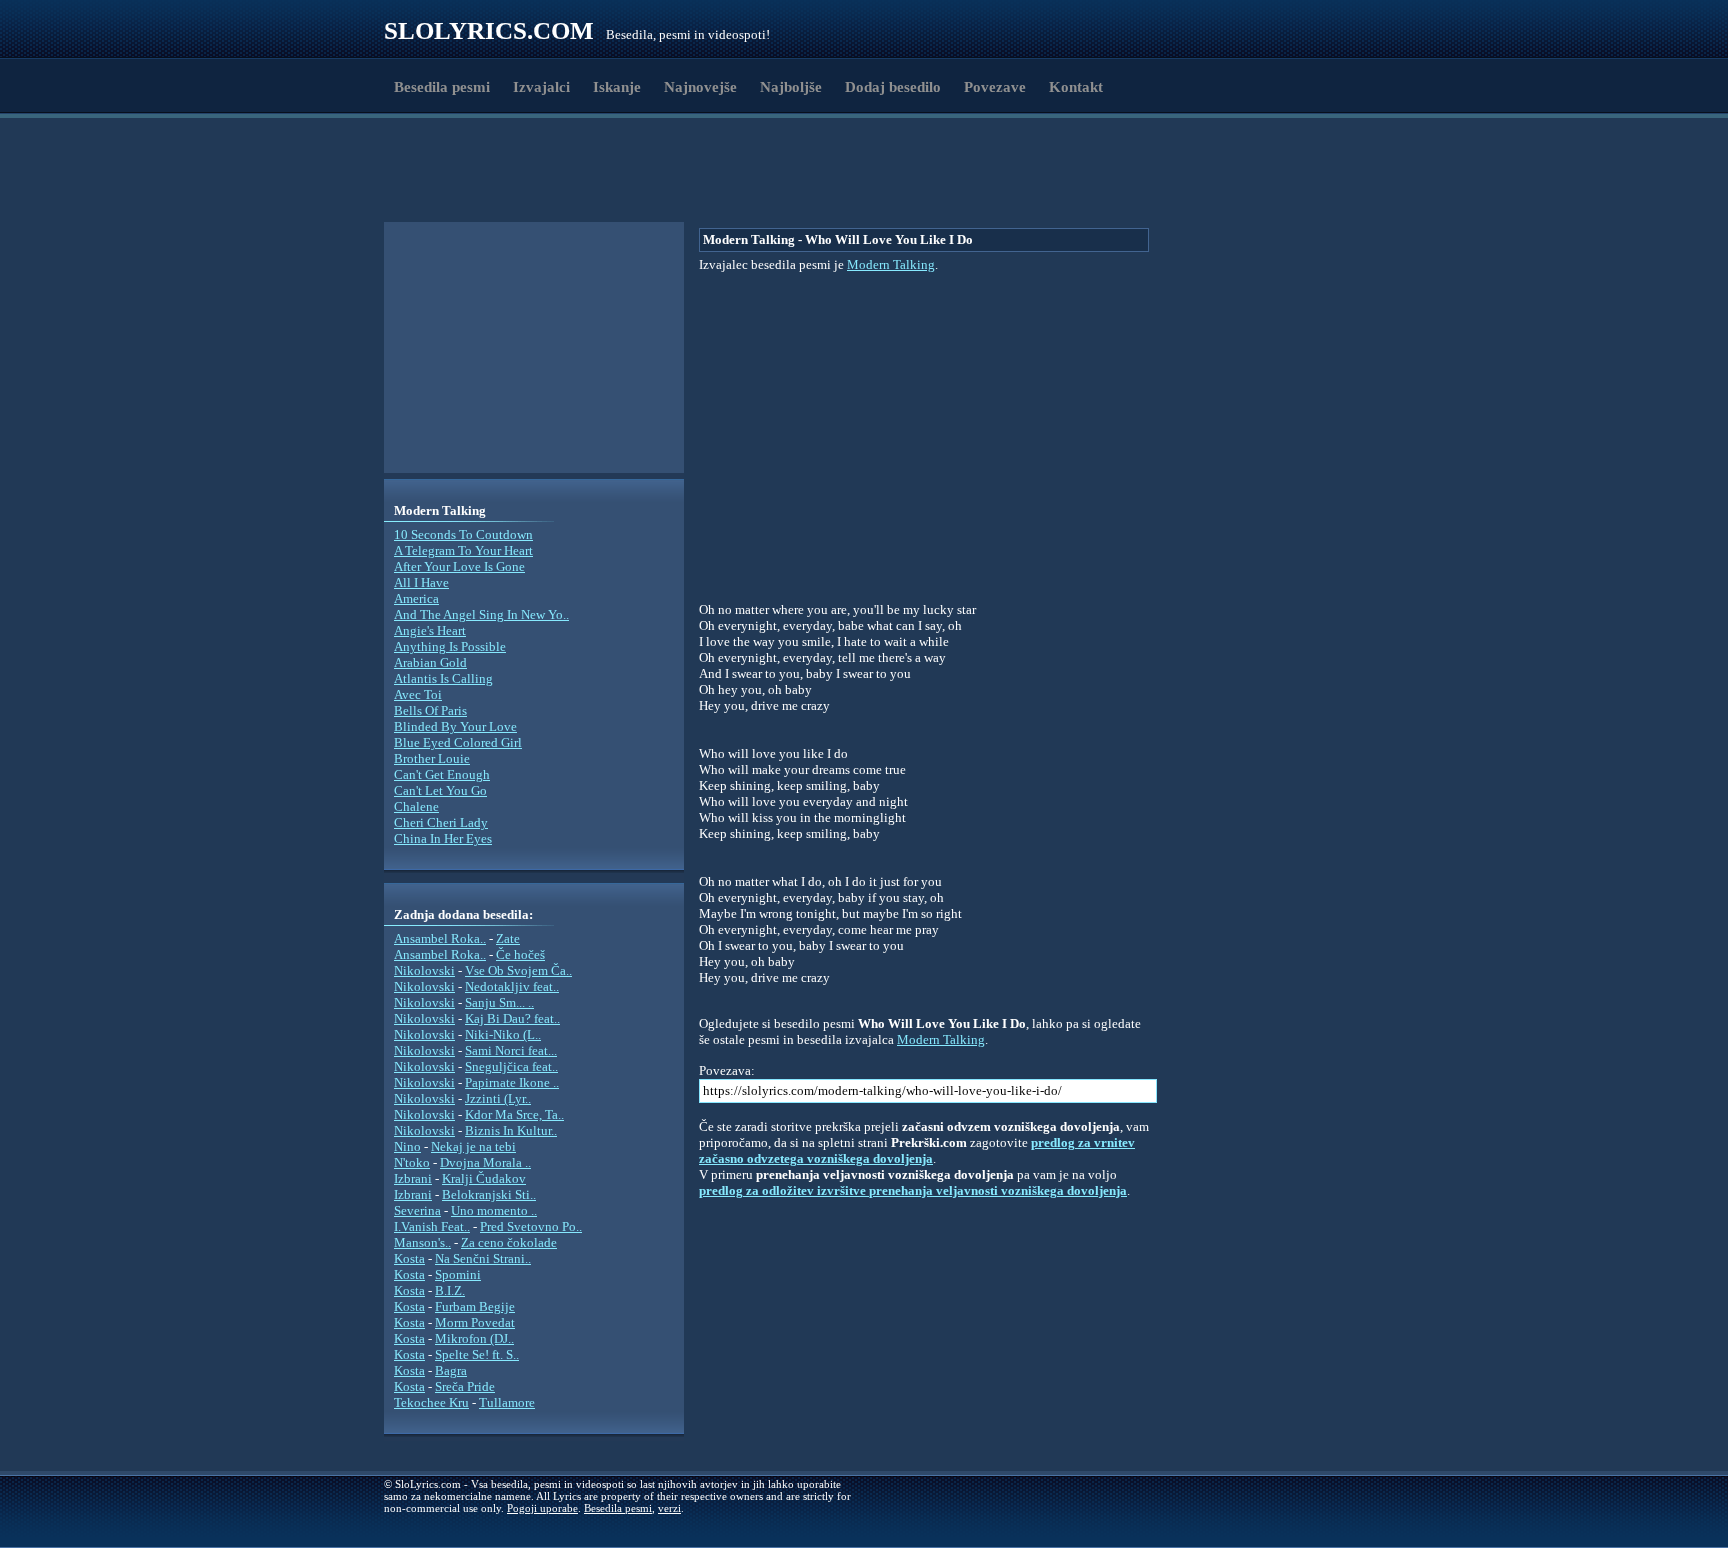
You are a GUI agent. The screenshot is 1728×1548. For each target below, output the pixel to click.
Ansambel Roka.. (440, 938)
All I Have (421, 582)
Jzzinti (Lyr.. (498, 1098)
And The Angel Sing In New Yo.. (481, 614)
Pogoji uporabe (542, 1508)
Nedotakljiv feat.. (512, 986)
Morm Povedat (475, 1322)
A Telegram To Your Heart (463, 550)
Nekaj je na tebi (473, 1146)
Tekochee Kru (431, 1402)
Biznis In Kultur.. (511, 1130)
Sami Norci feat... (511, 1050)
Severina (417, 1210)
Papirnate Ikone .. (512, 1082)
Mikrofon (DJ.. (474, 1338)
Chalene (416, 806)
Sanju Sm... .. (499, 1002)
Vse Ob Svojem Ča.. (518, 970)
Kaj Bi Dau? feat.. (512, 1018)
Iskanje (617, 87)
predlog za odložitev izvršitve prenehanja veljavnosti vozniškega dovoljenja (913, 1190)
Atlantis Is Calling (443, 678)
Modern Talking (891, 264)
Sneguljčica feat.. (511, 1066)
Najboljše (791, 87)
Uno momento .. (494, 1210)
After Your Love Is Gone (459, 566)
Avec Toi (418, 694)
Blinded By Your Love (455, 726)
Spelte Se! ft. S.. (477, 1354)
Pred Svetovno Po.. (531, 1226)
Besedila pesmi (442, 87)
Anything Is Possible (450, 646)
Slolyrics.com (489, 30)
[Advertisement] (500, 173)
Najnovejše (700, 87)
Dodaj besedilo (893, 87)
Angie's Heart (430, 630)
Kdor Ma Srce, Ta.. (514, 1114)
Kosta (409, 1258)
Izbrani (413, 1178)
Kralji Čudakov (484, 1178)
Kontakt (1076, 87)
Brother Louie (432, 758)
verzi (669, 1508)
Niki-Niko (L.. (503, 1034)
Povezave (995, 87)
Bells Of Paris (430, 710)
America (416, 598)
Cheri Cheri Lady (441, 822)
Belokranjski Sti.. (489, 1194)
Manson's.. (422, 1242)
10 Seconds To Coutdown (463, 534)
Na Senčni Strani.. (483, 1258)
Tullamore (507, 1402)
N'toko (412, 1162)
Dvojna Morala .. (485, 1162)
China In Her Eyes (443, 838)
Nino (407, 1146)
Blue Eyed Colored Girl (458, 742)
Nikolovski (424, 970)
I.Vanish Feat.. (432, 1226)
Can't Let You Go (440, 790)
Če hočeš (520, 954)
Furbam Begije (475, 1306)
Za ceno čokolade (509, 1242)
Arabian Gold (430, 662)
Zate (508, 938)
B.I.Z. (450, 1290)
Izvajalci (541, 87)
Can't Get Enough (442, 774)
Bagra (451, 1370)
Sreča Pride (465, 1386)
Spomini (458, 1274)
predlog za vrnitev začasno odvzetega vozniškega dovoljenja (917, 1150)
